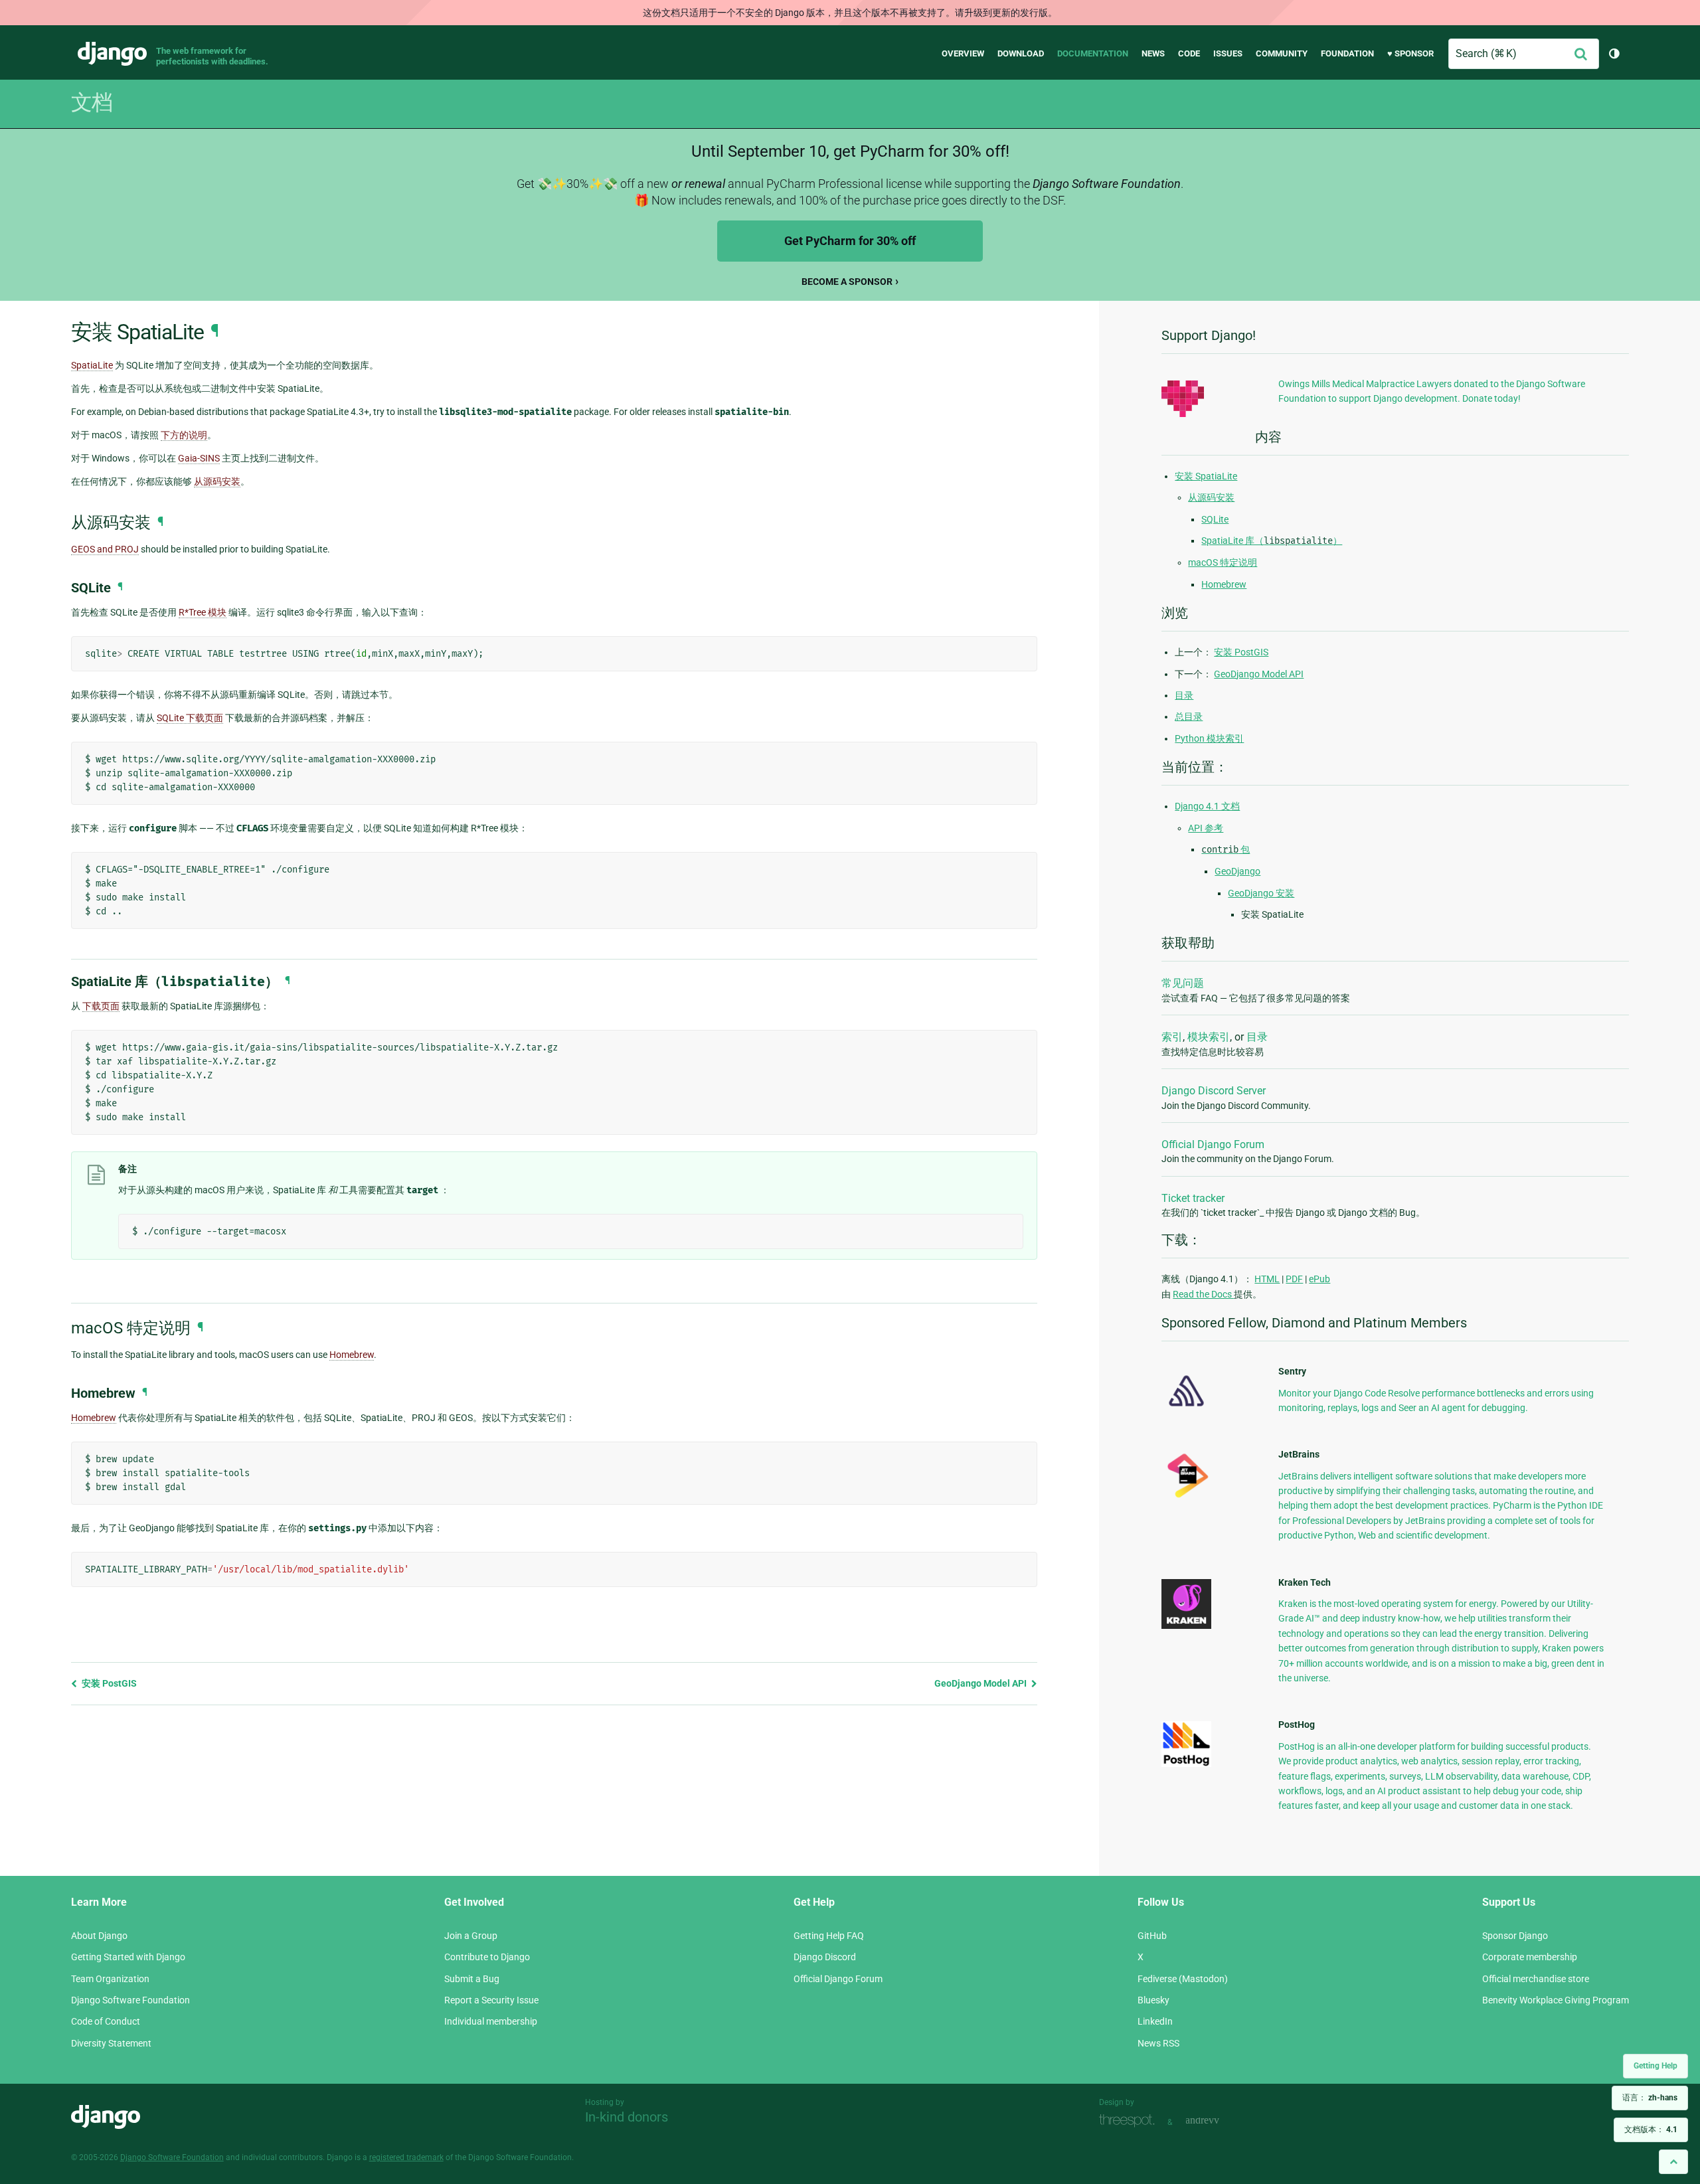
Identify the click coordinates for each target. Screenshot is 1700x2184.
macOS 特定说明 (1223, 562)
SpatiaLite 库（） (1272, 541)
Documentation (1093, 53)
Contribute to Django (487, 1957)
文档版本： (1651, 2130)
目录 (1184, 695)
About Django (99, 1936)
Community (1282, 53)
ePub (1319, 1279)
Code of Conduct (106, 2021)
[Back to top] (1673, 2162)
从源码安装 (1211, 497)
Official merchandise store (1536, 1979)
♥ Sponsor (1410, 53)
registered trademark (406, 2157)
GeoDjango (1237, 871)
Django (112, 54)
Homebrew (352, 1355)
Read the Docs (1203, 1294)
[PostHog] (1186, 1764)
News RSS (1158, 2043)
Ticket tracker (1193, 1198)
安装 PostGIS (108, 1683)
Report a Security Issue (491, 2000)
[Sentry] (1186, 1410)
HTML (1267, 1279)
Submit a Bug (472, 1979)
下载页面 (101, 1006)
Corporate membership (1530, 1957)
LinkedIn (1155, 2021)
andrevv (1217, 2121)
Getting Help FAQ (829, 1936)
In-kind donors (627, 2117)
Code (1189, 53)
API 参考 (1206, 828)
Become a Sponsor (847, 282)
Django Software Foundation (130, 2000)
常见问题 (1183, 983)
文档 (92, 102)
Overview (963, 53)
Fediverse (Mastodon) (1183, 1979)
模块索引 (1209, 1037)
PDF (1294, 1279)
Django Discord (825, 1957)
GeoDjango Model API (981, 1683)
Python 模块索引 (1209, 738)
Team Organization (110, 1979)
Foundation (1347, 53)
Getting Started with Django (128, 1957)
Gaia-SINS (199, 458)
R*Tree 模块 (203, 612)
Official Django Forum (1213, 1144)
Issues (1228, 53)
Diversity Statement (111, 2043)
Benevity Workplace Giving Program (1556, 2000)
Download (1021, 53)
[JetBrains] (1186, 1497)
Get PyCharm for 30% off (850, 241)
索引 (1172, 1037)
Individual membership (491, 2021)
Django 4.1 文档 (1207, 806)
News (1153, 53)
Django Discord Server (1214, 1091)
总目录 (1189, 716)
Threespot (1130, 2121)
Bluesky (1153, 2000)
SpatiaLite (92, 365)
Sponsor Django (1515, 1936)
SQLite (1215, 519)
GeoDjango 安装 (1261, 893)
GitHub (1152, 1936)
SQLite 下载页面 (190, 718)
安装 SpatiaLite (1206, 476)
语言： (1650, 2098)
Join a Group (471, 1936)
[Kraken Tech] (1186, 1626)
